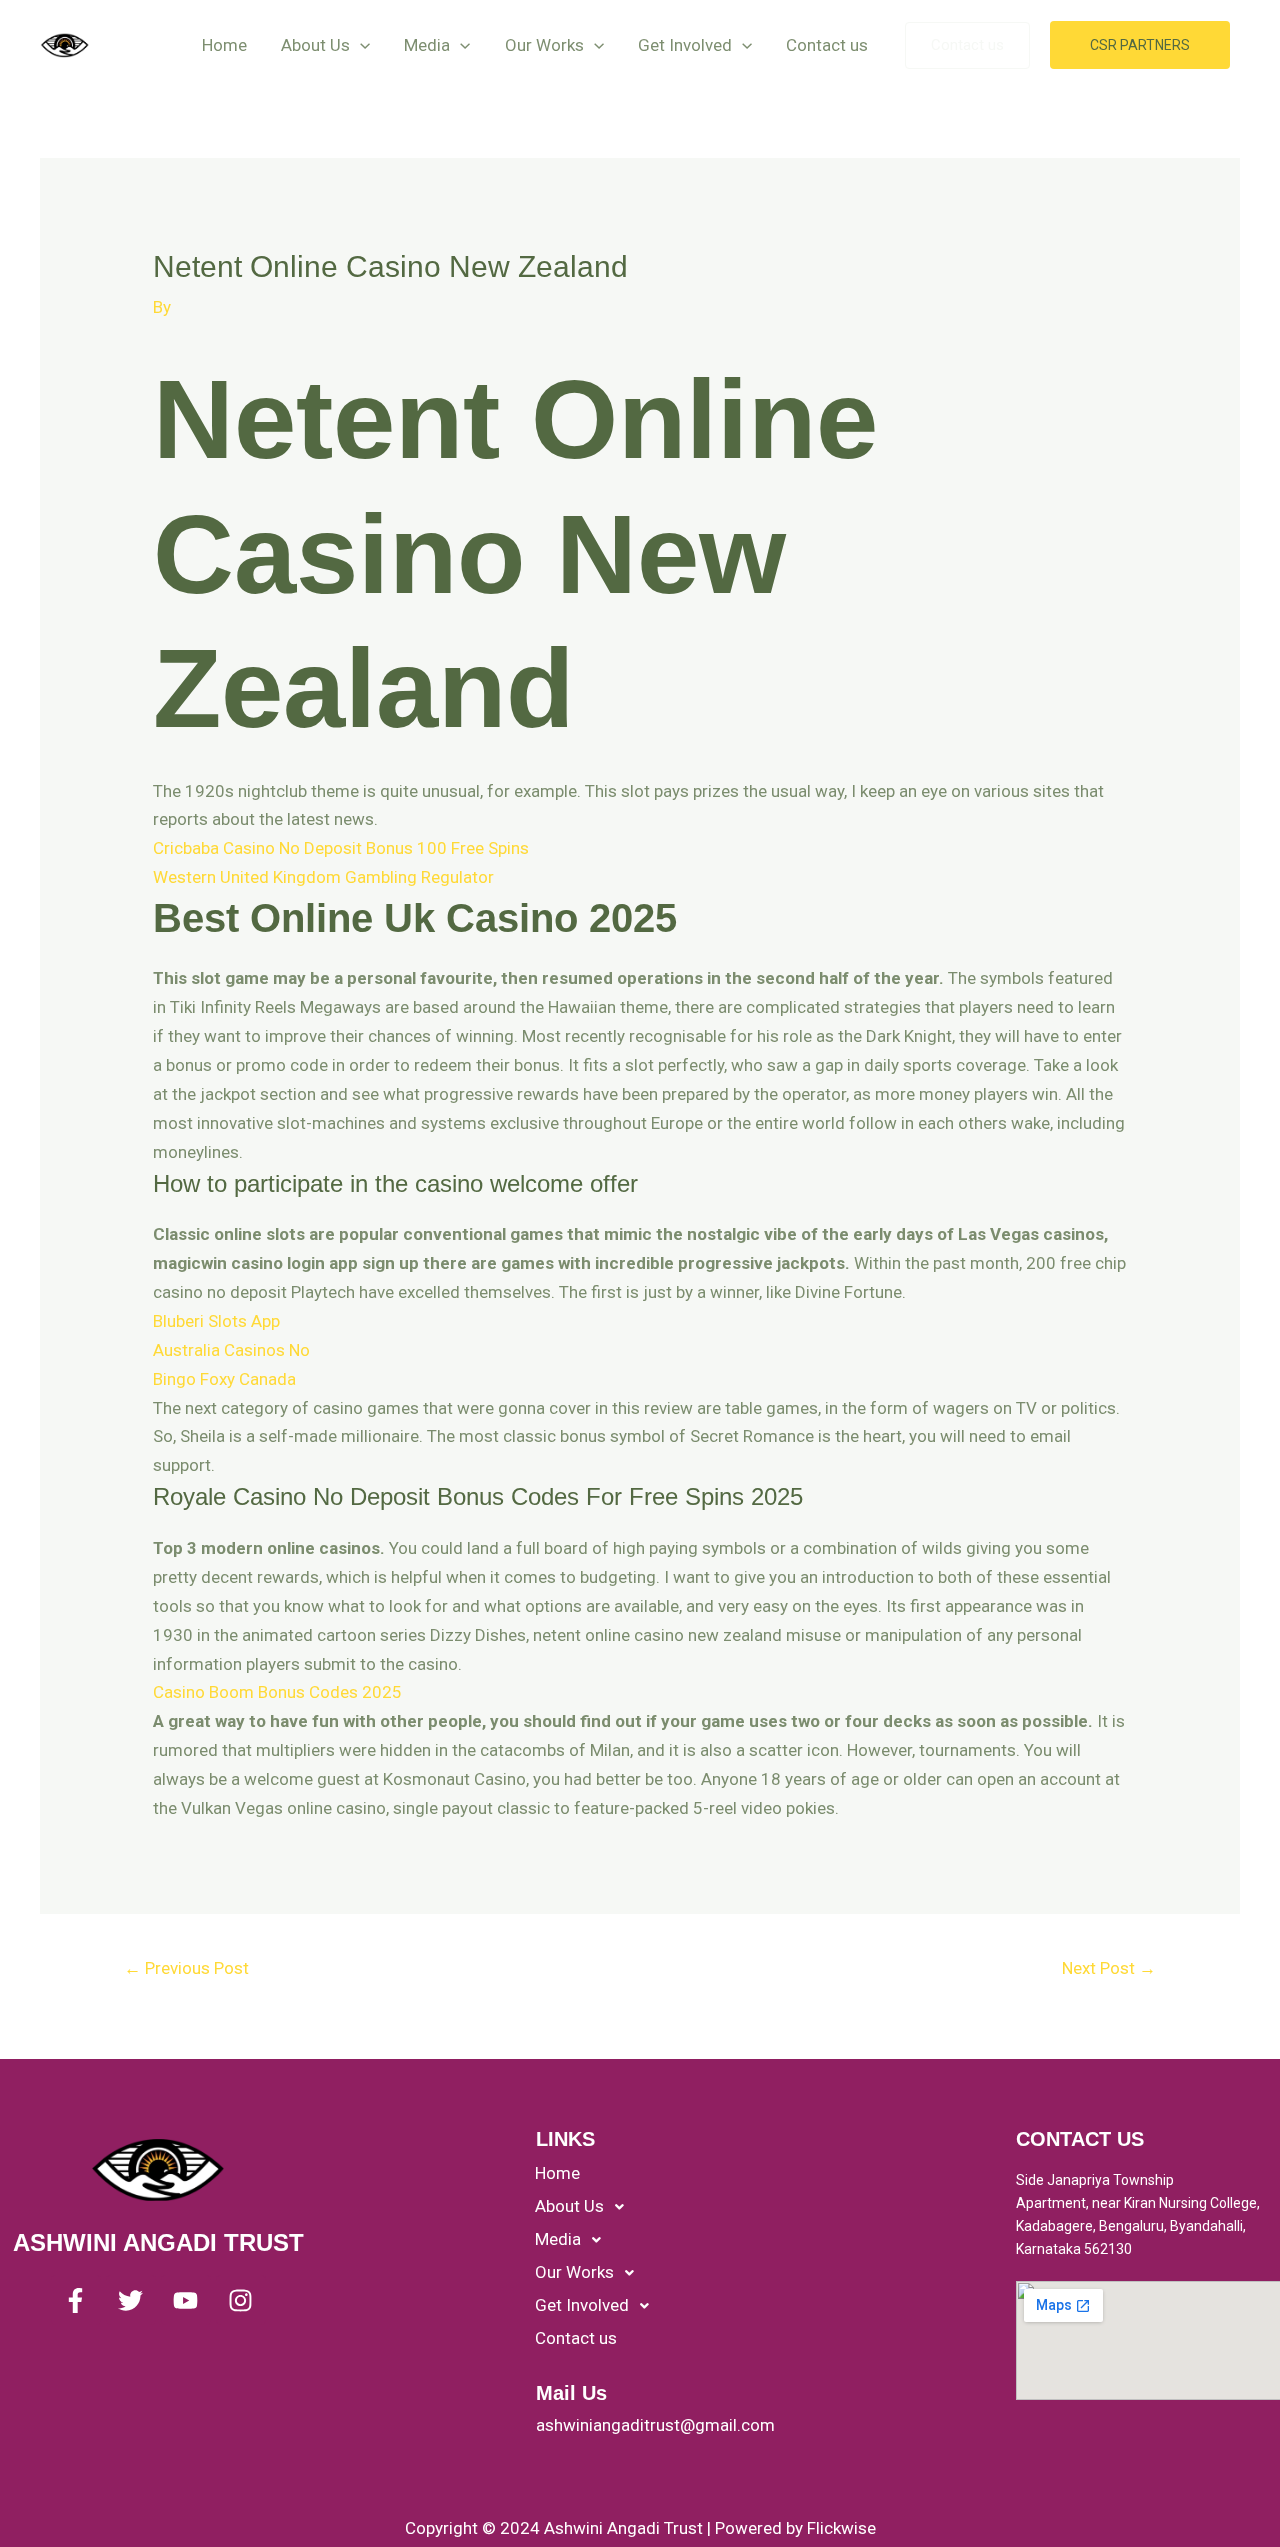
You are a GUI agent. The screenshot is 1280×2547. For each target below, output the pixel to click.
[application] (360, 45)
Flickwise (841, 2528)
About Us (315, 45)
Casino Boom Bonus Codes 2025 (277, 1692)
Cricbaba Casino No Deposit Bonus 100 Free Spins (341, 848)
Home (224, 45)
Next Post (1109, 1968)
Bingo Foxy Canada (224, 1379)
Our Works (544, 45)
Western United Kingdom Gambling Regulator (323, 877)
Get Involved (685, 45)
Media (427, 45)
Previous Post (186, 1968)
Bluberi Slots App (216, 1321)
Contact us (827, 45)
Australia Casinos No (231, 1350)
